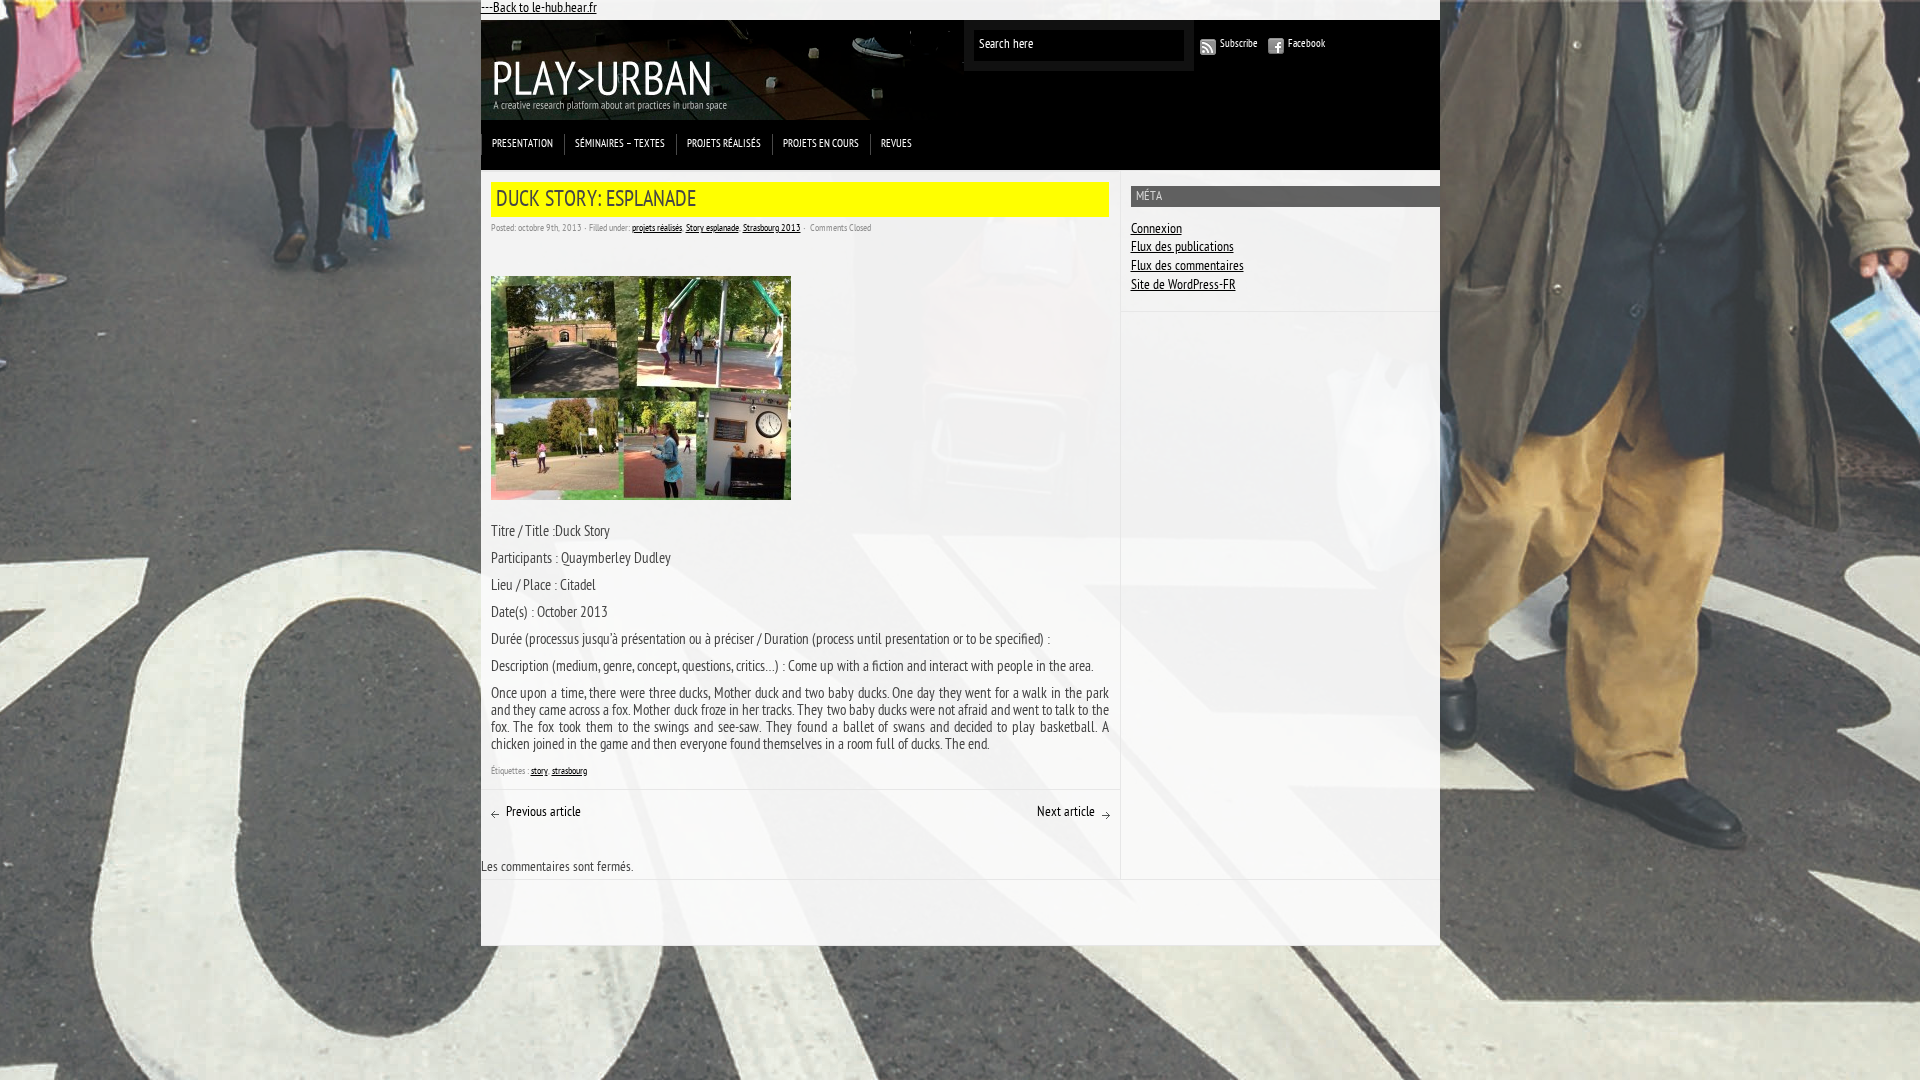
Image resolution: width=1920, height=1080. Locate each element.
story (539, 772)
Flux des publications (1182, 248)
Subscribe (1239, 44)
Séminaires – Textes (620, 144)
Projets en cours (821, 144)
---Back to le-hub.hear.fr (539, 9)
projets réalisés (724, 144)
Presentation (522, 144)
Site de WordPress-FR (1183, 286)
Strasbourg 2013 (772, 229)
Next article (1066, 813)
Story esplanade (712, 229)
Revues (896, 144)
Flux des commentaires (1187, 267)
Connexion (1156, 230)
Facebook (1306, 44)
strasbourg (569, 772)
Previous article (543, 813)
